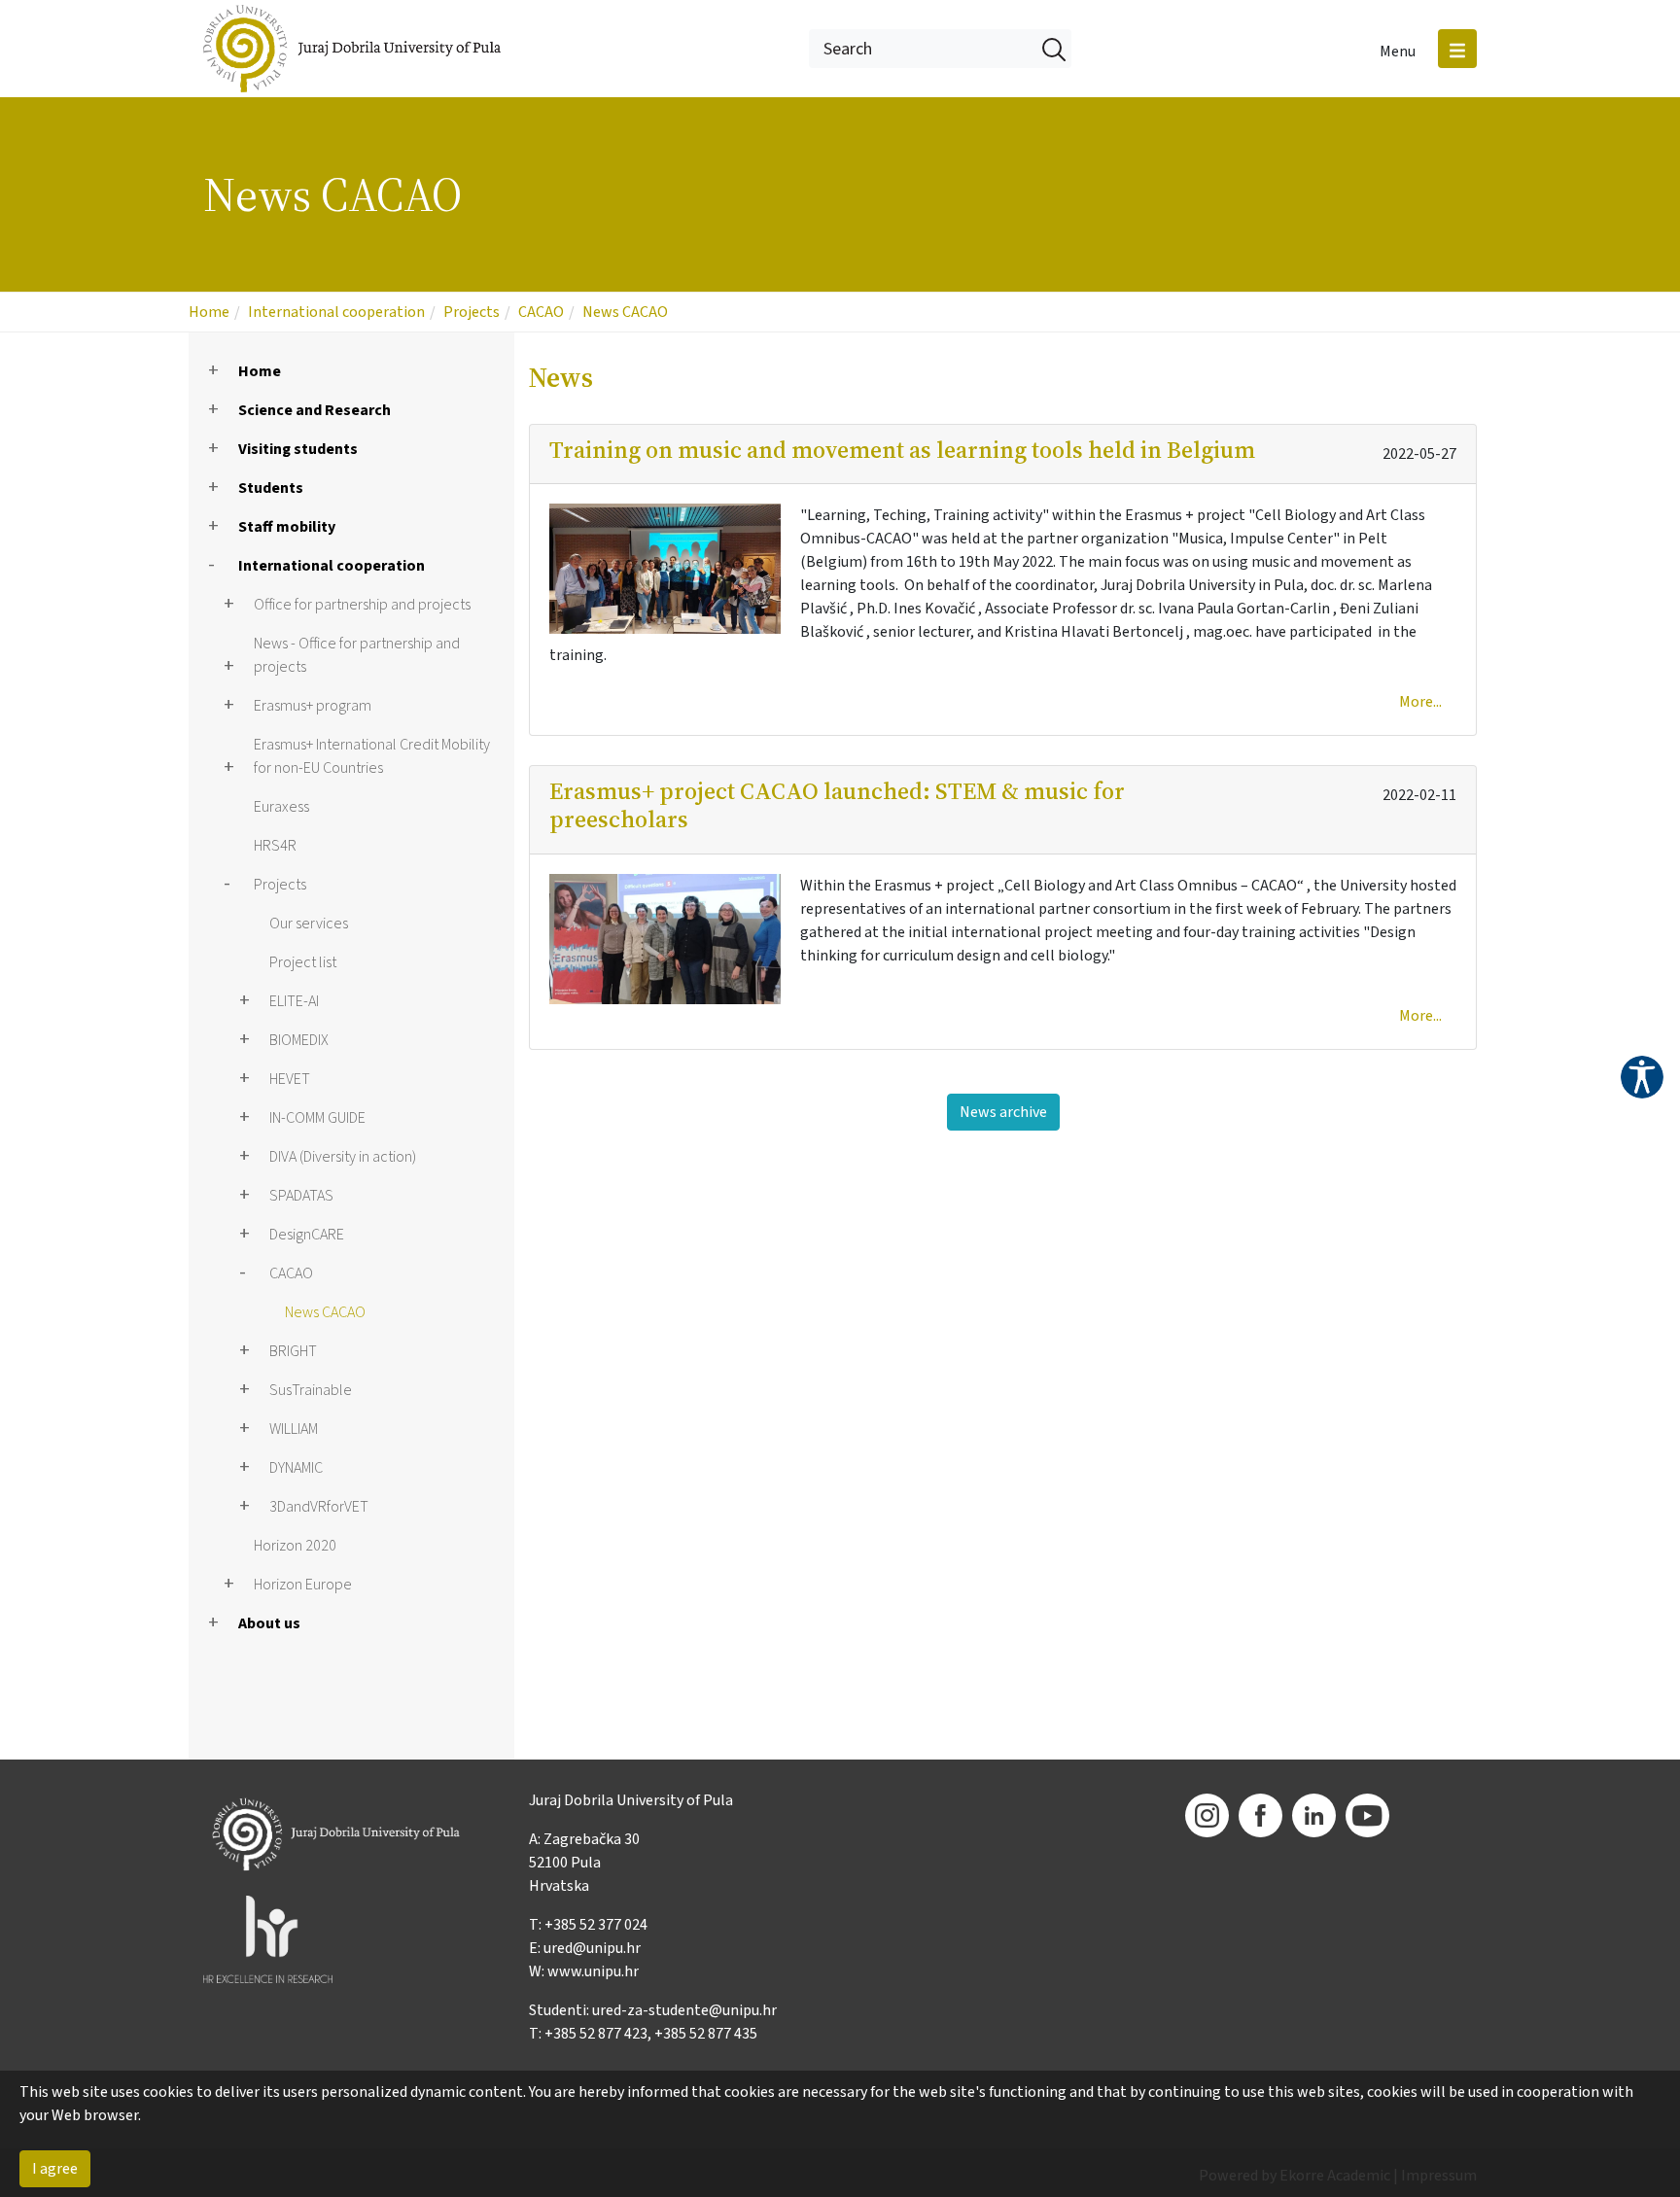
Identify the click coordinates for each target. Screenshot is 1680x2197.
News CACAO (625, 312)
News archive (1003, 1112)
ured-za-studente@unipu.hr (684, 2010)
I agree (55, 2169)
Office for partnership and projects (362, 605)
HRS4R (275, 846)
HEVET (290, 1079)
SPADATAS (301, 1196)
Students (271, 488)
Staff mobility (287, 527)
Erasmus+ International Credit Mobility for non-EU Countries (372, 756)
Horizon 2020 (295, 1546)
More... (1420, 702)
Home (209, 312)
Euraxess (281, 807)
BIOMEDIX (299, 1040)
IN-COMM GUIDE (317, 1118)
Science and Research (315, 410)
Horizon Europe (303, 1585)
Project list (303, 962)
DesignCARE (307, 1235)
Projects (472, 312)
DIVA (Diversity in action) (343, 1157)
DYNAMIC (296, 1468)
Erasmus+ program (313, 706)
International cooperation (336, 312)
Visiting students (298, 449)
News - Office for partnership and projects (357, 655)
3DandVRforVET (319, 1507)
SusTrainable (311, 1390)
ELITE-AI (294, 1001)
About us (269, 1623)
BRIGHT (293, 1351)
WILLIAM (294, 1429)
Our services (309, 924)
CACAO (541, 312)
